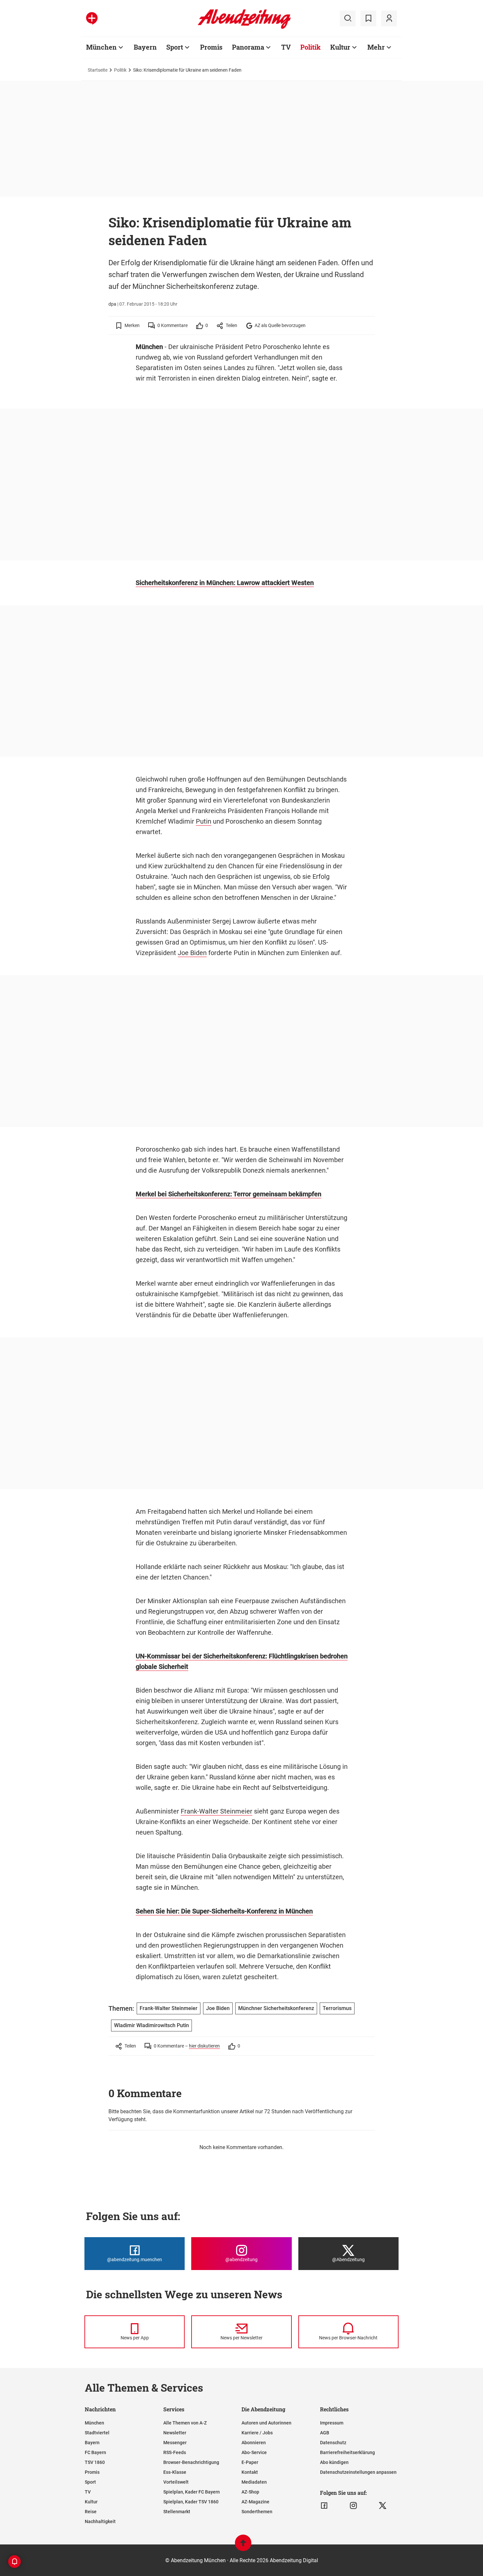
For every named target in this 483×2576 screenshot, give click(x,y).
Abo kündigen (334, 2462)
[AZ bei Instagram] (353, 2506)
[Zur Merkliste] (368, 18)
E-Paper (250, 2462)
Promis (211, 47)
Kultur (340, 47)
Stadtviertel (97, 2433)
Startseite (98, 70)
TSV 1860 (95, 2462)
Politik (310, 47)
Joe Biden (192, 953)
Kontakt (250, 2472)
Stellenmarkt (177, 2512)
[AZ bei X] (383, 2506)
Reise (91, 2512)
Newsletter (175, 2433)
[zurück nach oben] (243, 2546)
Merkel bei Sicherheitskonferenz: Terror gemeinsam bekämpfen (229, 1194)
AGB (325, 2433)
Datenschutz (333, 2443)
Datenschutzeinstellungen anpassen (358, 2472)
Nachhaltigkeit (100, 2521)
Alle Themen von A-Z (185, 2423)
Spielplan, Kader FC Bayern (192, 2492)
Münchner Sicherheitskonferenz (276, 2008)
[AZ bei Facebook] (324, 2506)
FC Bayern (95, 2452)
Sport (175, 47)
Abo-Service (254, 2452)
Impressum (332, 2423)
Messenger (175, 2443)
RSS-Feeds (175, 2452)
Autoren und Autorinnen (266, 2423)
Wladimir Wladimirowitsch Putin (151, 2025)
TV (286, 47)
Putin (204, 821)
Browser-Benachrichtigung (191, 2462)
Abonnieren (254, 2443)
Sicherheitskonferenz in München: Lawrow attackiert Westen (225, 583)
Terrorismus (337, 2008)
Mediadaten (254, 2482)
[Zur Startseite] (244, 28)
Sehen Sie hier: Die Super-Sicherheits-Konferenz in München (224, 1911)
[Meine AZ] (389, 18)
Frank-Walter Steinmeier (217, 1811)
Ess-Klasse (175, 2472)
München (101, 47)
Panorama (248, 47)
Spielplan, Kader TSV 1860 (191, 2502)
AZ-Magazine (255, 2502)
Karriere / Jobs (257, 2433)
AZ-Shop (250, 2492)
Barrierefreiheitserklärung (347, 2452)
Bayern (145, 47)
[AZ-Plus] (92, 18)
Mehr (376, 47)
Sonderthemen (257, 2512)
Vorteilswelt (176, 2482)
